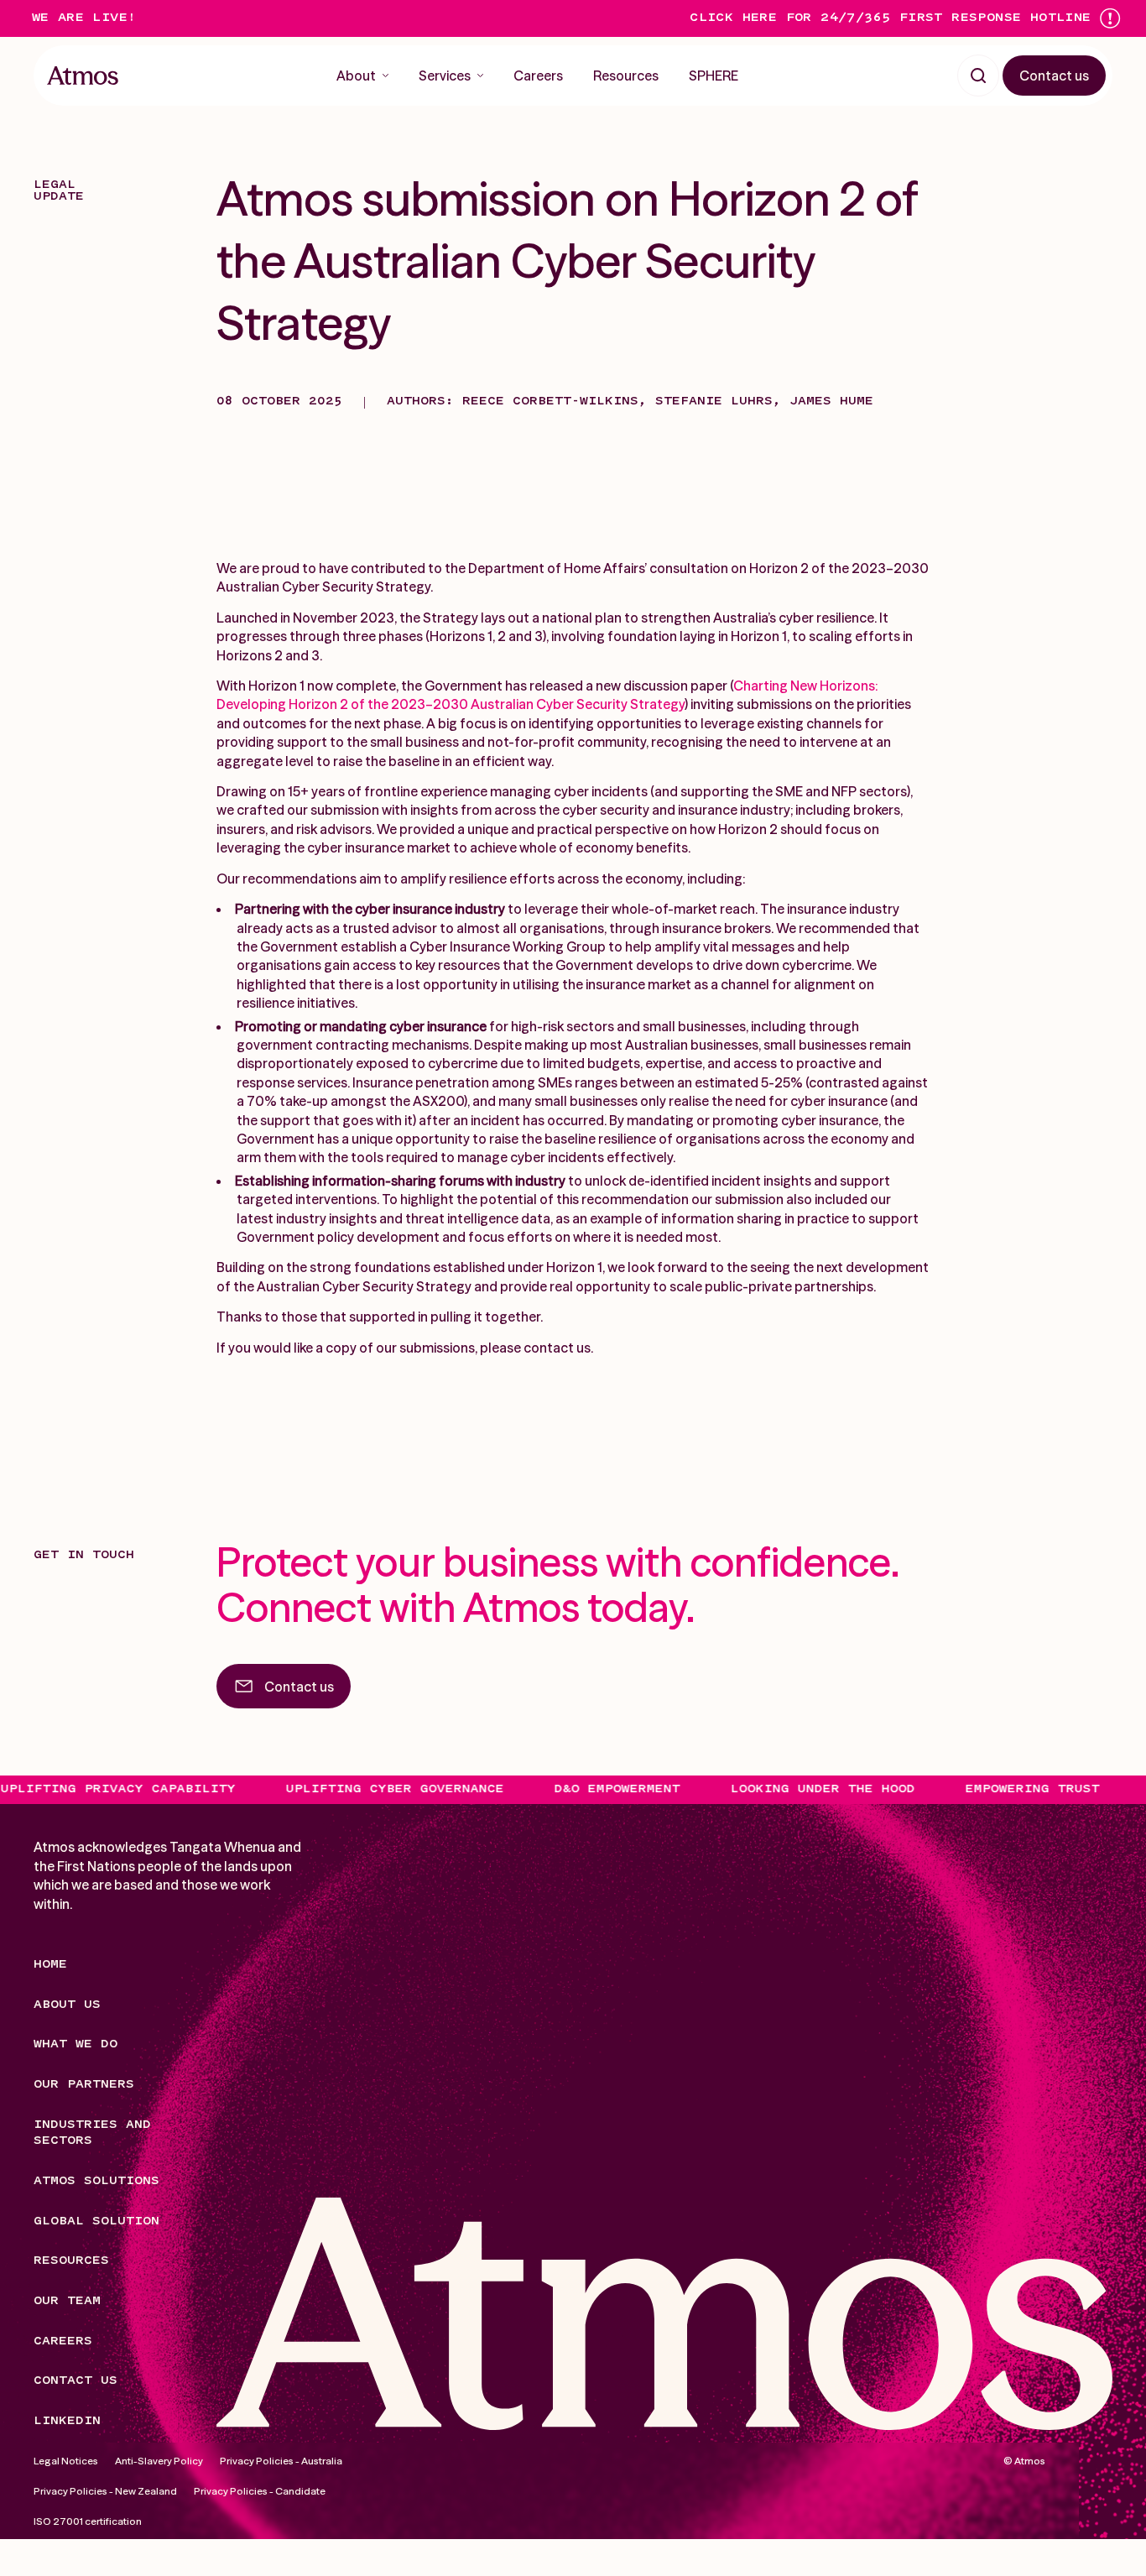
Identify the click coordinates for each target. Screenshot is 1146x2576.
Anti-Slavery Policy (159, 2461)
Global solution (96, 2221)
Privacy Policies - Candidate (260, 2490)
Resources (626, 76)
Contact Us (76, 2381)
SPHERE (714, 76)
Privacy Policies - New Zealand (105, 2490)
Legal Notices (66, 2461)
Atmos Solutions (96, 2181)
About (356, 76)
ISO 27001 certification (88, 2520)
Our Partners (84, 2085)
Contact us (1054, 76)
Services (445, 76)
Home (50, 1965)
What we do (76, 2044)
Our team (67, 2301)
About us (67, 2005)
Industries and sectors (92, 2133)
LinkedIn (67, 2421)
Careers (538, 76)
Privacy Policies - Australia (281, 2461)
